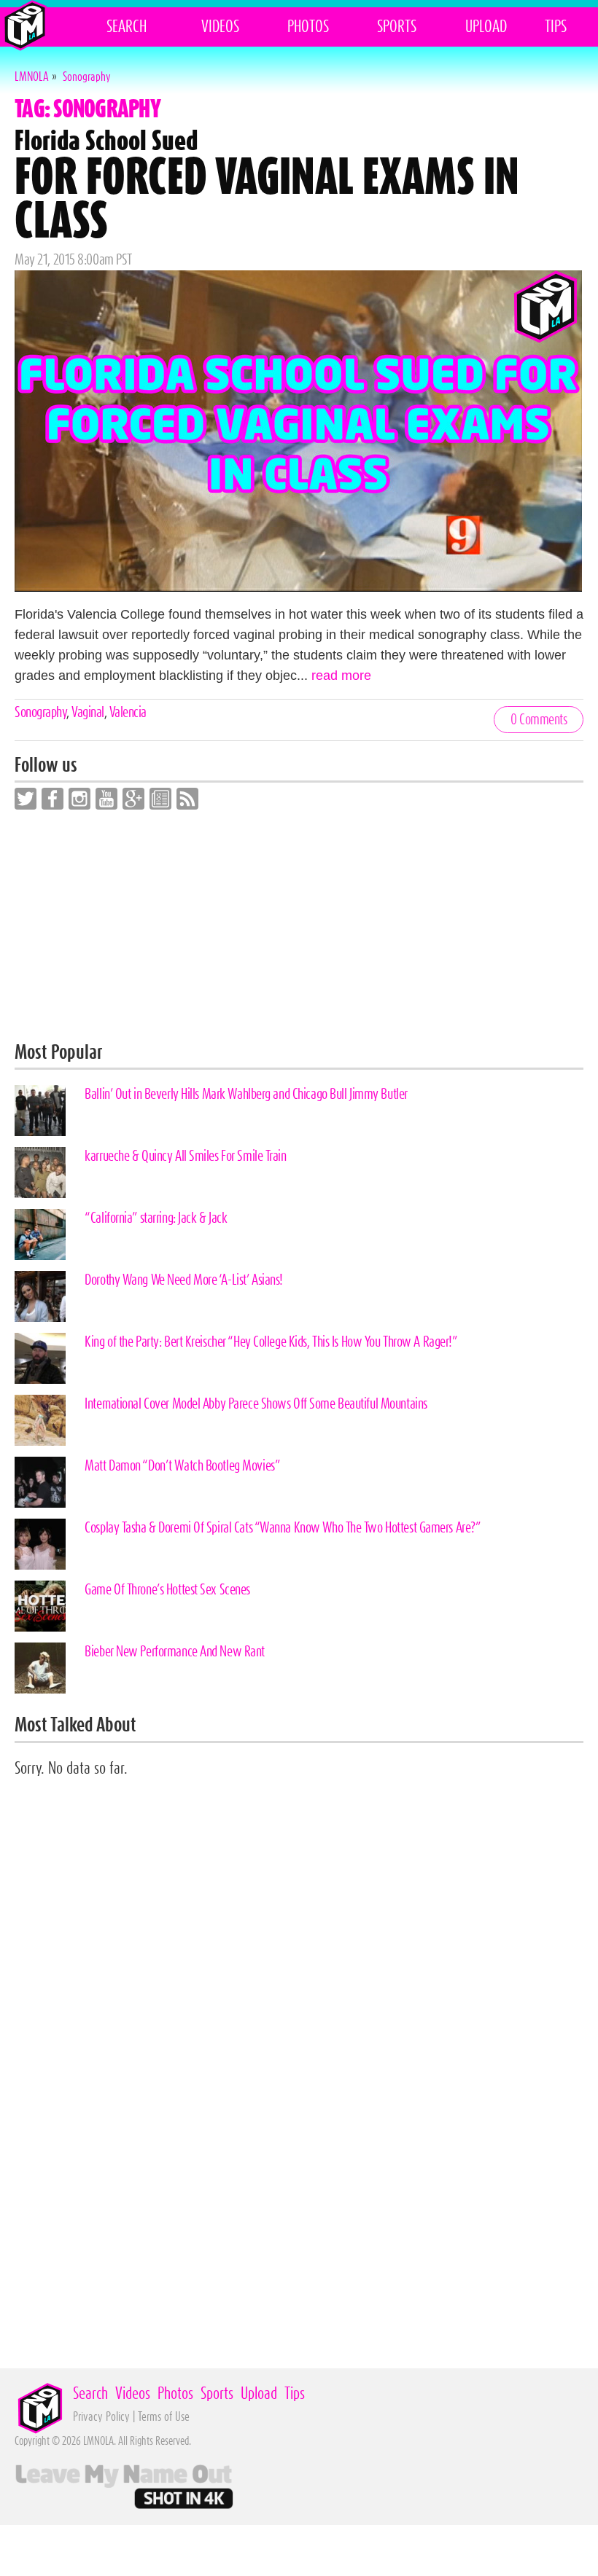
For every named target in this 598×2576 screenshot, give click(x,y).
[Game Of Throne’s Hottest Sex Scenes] (40, 1606)
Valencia (128, 713)
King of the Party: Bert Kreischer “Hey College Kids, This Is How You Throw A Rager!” (271, 1342)
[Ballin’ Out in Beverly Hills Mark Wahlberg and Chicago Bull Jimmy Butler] (40, 1111)
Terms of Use (164, 2417)
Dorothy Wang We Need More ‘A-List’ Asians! (184, 1280)
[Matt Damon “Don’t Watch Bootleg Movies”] (40, 1482)
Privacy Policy (101, 2417)
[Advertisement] (299, 926)
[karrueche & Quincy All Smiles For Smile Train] (40, 1172)
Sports (397, 27)
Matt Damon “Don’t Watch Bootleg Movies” (182, 1466)
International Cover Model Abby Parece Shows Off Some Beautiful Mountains (256, 1404)
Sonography (40, 713)
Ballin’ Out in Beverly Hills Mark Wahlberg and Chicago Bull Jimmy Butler (246, 1095)
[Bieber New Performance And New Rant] (40, 1668)
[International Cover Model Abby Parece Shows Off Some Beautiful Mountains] (40, 1420)
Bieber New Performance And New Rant (175, 1652)
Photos (308, 27)
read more (341, 676)
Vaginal (88, 713)
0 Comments (539, 720)
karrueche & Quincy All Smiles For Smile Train (185, 1156)
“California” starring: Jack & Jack (156, 1218)
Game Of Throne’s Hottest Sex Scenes (167, 1590)
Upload (486, 27)
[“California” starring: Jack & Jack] (40, 1234)
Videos (220, 27)
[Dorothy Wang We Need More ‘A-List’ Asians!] (40, 1296)
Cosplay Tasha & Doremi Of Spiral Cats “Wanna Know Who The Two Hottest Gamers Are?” (283, 1528)
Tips (556, 27)
